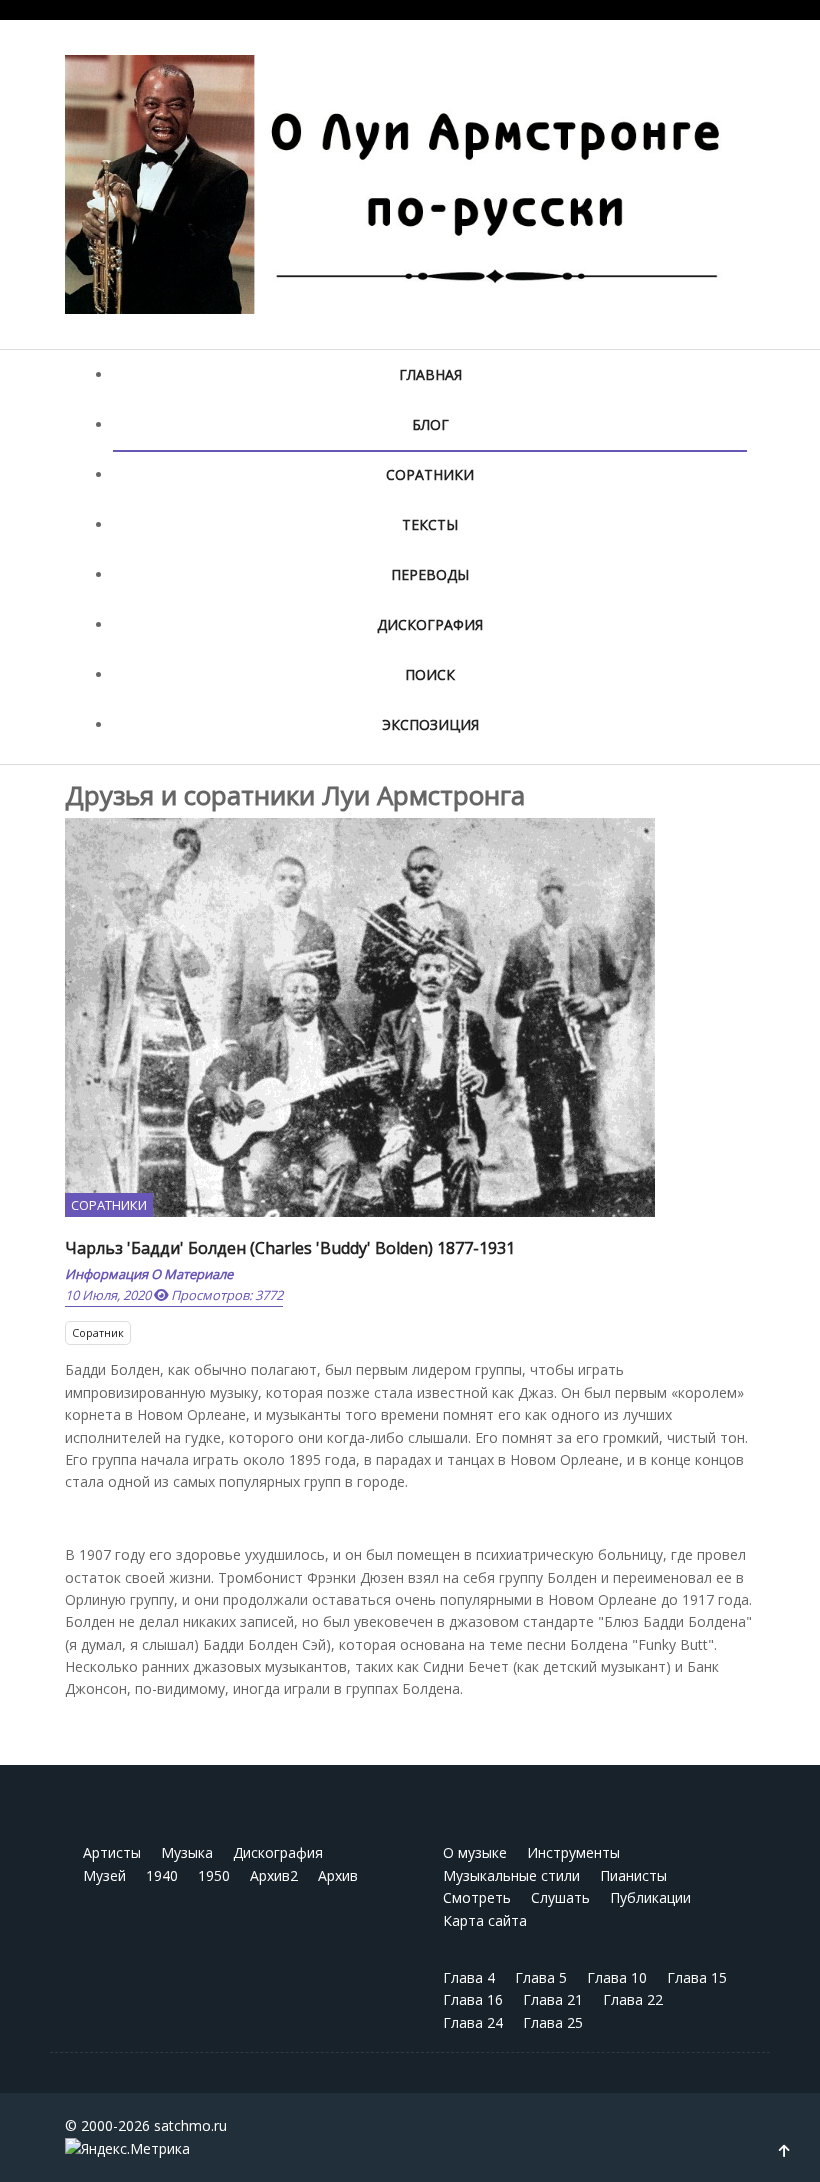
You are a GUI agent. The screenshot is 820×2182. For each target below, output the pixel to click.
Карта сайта (485, 1920)
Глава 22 (633, 1999)
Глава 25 (553, 2022)
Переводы (430, 574)
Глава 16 (473, 1999)
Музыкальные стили (511, 1875)
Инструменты (573, 1852)
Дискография (430, 624)
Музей (104, 1875)
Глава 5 (541, 1977)
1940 (162, 1875)
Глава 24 (473, 2022)
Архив (338, 1875)
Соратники (430, 474)
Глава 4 (469, 1977)
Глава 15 (697, 1977)
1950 (214, 1875)
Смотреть (477, 1897)
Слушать (560, 1897)
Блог (430, 424)
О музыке (475, 1852)
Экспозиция (430, 724)
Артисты (112, 1852)
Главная (430, 374)
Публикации (650, 1897)
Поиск (430, 674)
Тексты (430, 524)
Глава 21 (553, 1999)
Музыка (187, 1852)
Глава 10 (617, 1977)
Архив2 (274, 1875)
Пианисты (633, 1875)
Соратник (98, 1332)
